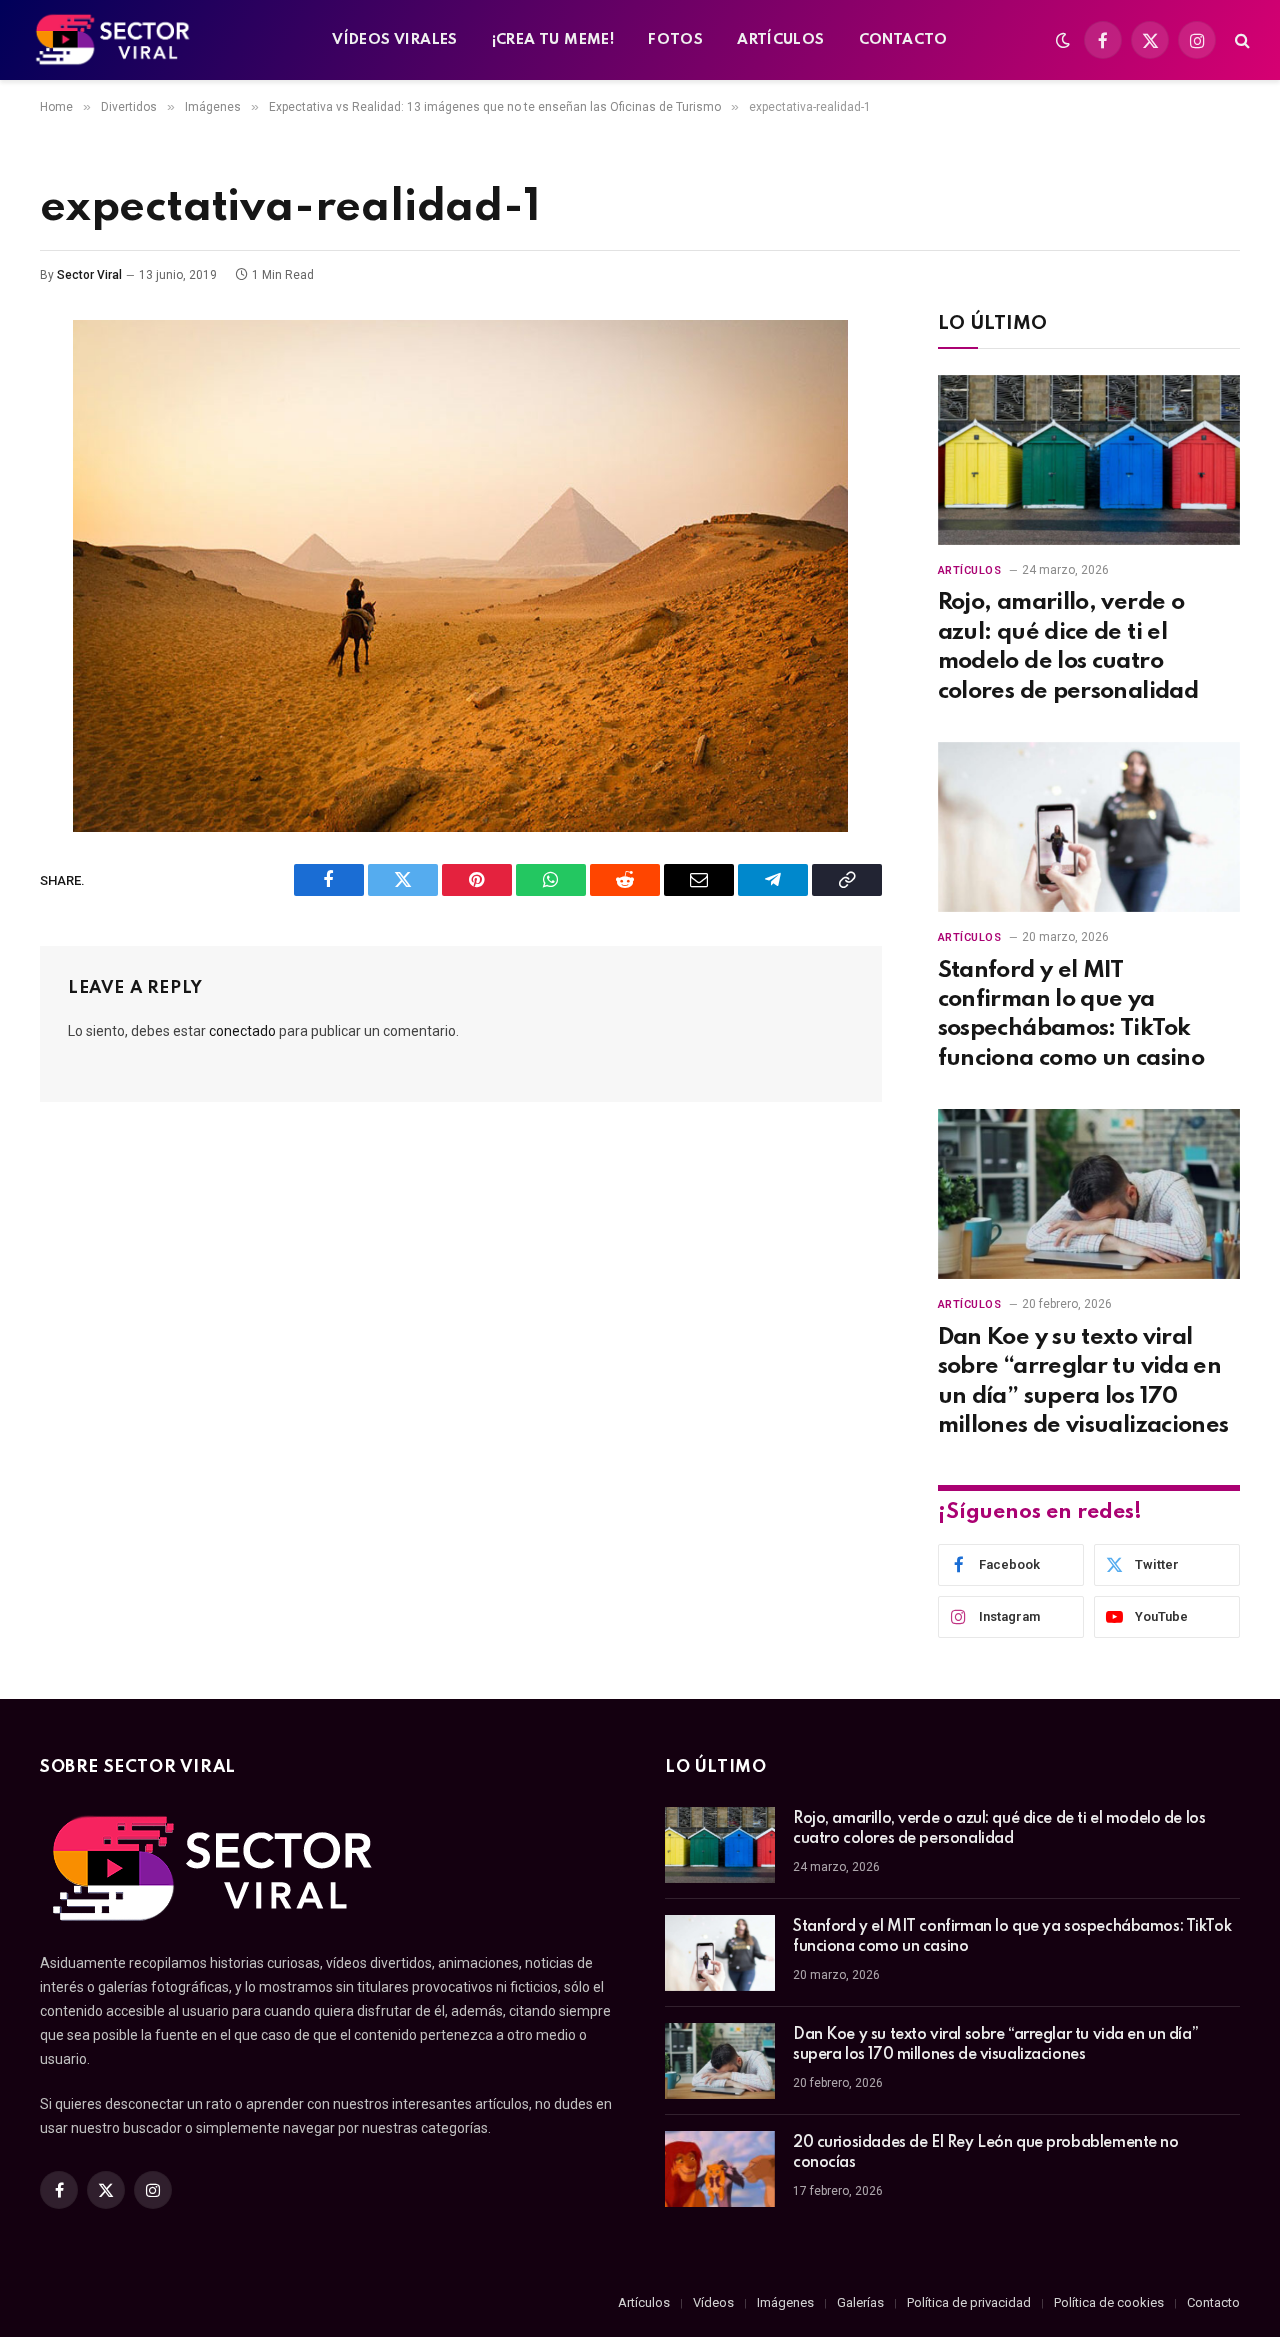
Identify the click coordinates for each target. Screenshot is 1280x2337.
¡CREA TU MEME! (553, 40)
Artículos (970, 570)
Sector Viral (89, 275)
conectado (242, 1031)
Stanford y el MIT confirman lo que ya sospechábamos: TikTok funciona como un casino (1071, 1014)
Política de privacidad (969, 2302)
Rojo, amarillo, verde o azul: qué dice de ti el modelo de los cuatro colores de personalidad (1068, 646)
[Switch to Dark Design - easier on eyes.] (1063, 40)
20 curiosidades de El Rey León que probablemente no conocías (986, 2153)
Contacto (1213, 2302)
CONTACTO (903, 40)
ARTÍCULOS (781, 40)
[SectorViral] (114, 40)
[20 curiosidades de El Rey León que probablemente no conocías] (720, 2169)
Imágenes (785, 2302)
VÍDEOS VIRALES (394, 40)
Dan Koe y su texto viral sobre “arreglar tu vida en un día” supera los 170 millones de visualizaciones (1083, 1381)
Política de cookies (1109, 2302)
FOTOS (675, 40)
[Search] (1240, 40)
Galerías (860, 2302)
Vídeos (713, 2302)
